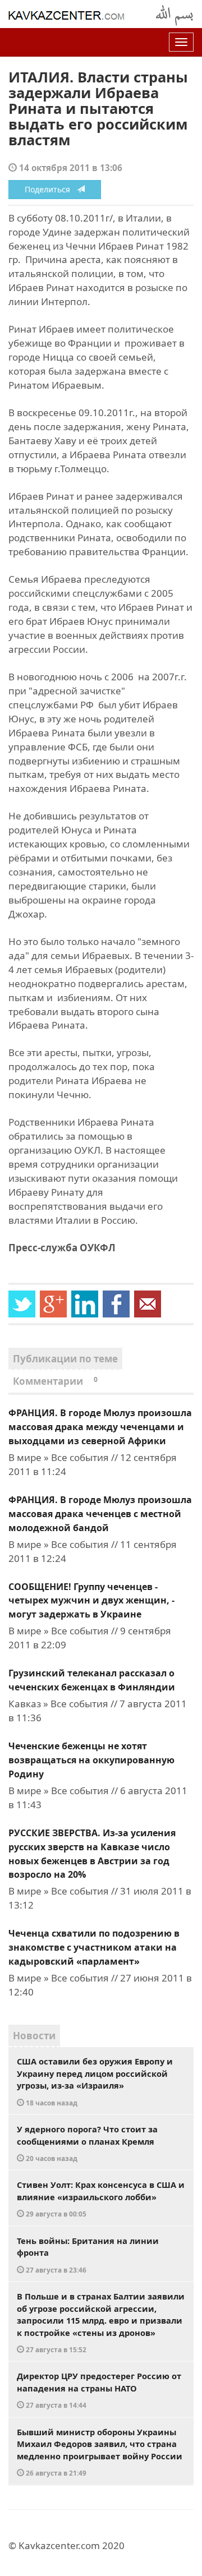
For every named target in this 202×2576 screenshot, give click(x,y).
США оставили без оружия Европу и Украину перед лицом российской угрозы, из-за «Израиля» (95, 2081)
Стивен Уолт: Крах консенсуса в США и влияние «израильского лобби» (101, 2199)
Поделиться (51, 189)
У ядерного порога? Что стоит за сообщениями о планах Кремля (87, 2143)
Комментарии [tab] (55, 1381)
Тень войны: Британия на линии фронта (88, 2255)
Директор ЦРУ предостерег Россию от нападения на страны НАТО (99, 2390)
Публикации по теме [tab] (65, 1359)
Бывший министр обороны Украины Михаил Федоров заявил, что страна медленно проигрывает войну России (100, 2452)
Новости (34, 2036)
